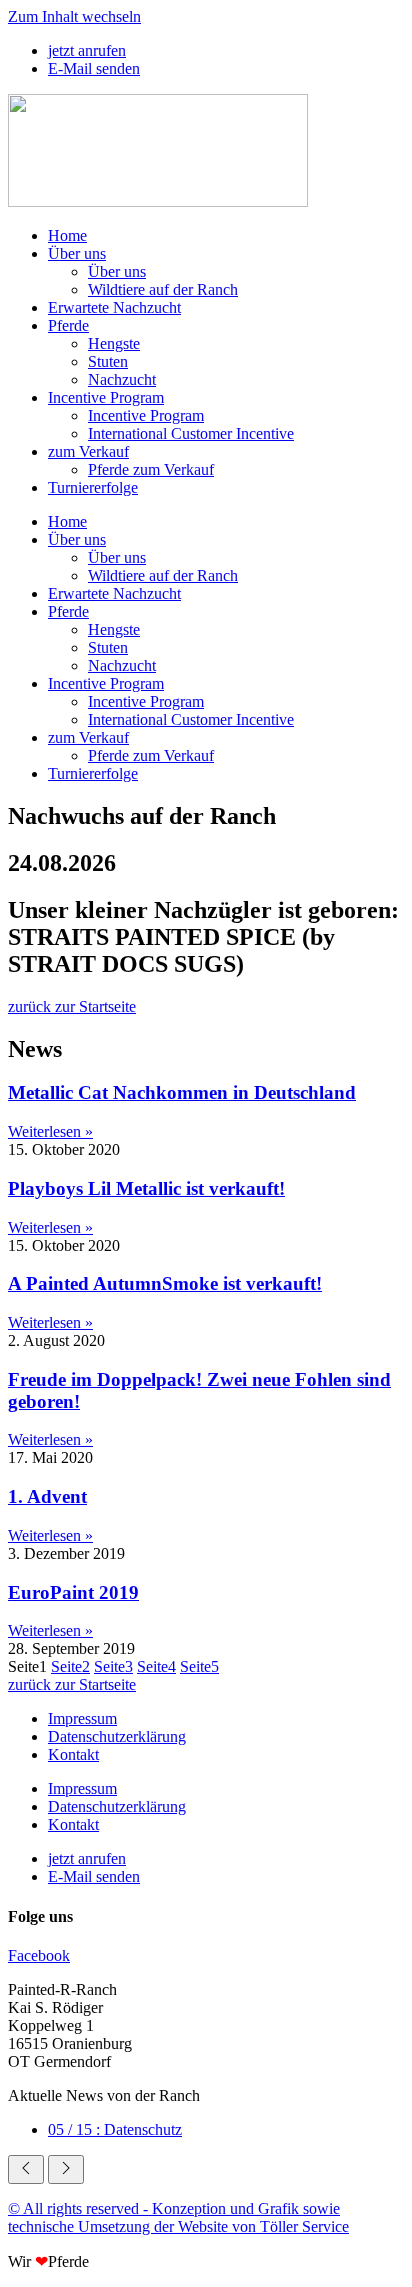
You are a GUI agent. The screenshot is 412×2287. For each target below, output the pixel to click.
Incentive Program (106, 397)
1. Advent (47, 1496)
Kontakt (73, 1754)
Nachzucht (122, 379)
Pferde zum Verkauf (151, 469)
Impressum (82, 1718)
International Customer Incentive (191, 433)
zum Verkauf (88, 451)
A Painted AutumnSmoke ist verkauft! (165, 1283)
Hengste (114, 343)
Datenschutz (115, 2129)
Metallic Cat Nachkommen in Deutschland (182, 1092)
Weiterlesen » (50, 1131)
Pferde (68, 325)
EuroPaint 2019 (73, 1592)
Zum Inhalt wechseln (74, 16)
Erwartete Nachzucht (114, 307)
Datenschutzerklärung (117, 1736)
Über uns (77, 253)
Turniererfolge (93, 487)
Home (67, 235)
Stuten (108, 361)
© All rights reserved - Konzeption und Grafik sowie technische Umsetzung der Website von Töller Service (178, 2217)
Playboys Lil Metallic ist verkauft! (146, 1188)
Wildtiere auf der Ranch (163, 289)
